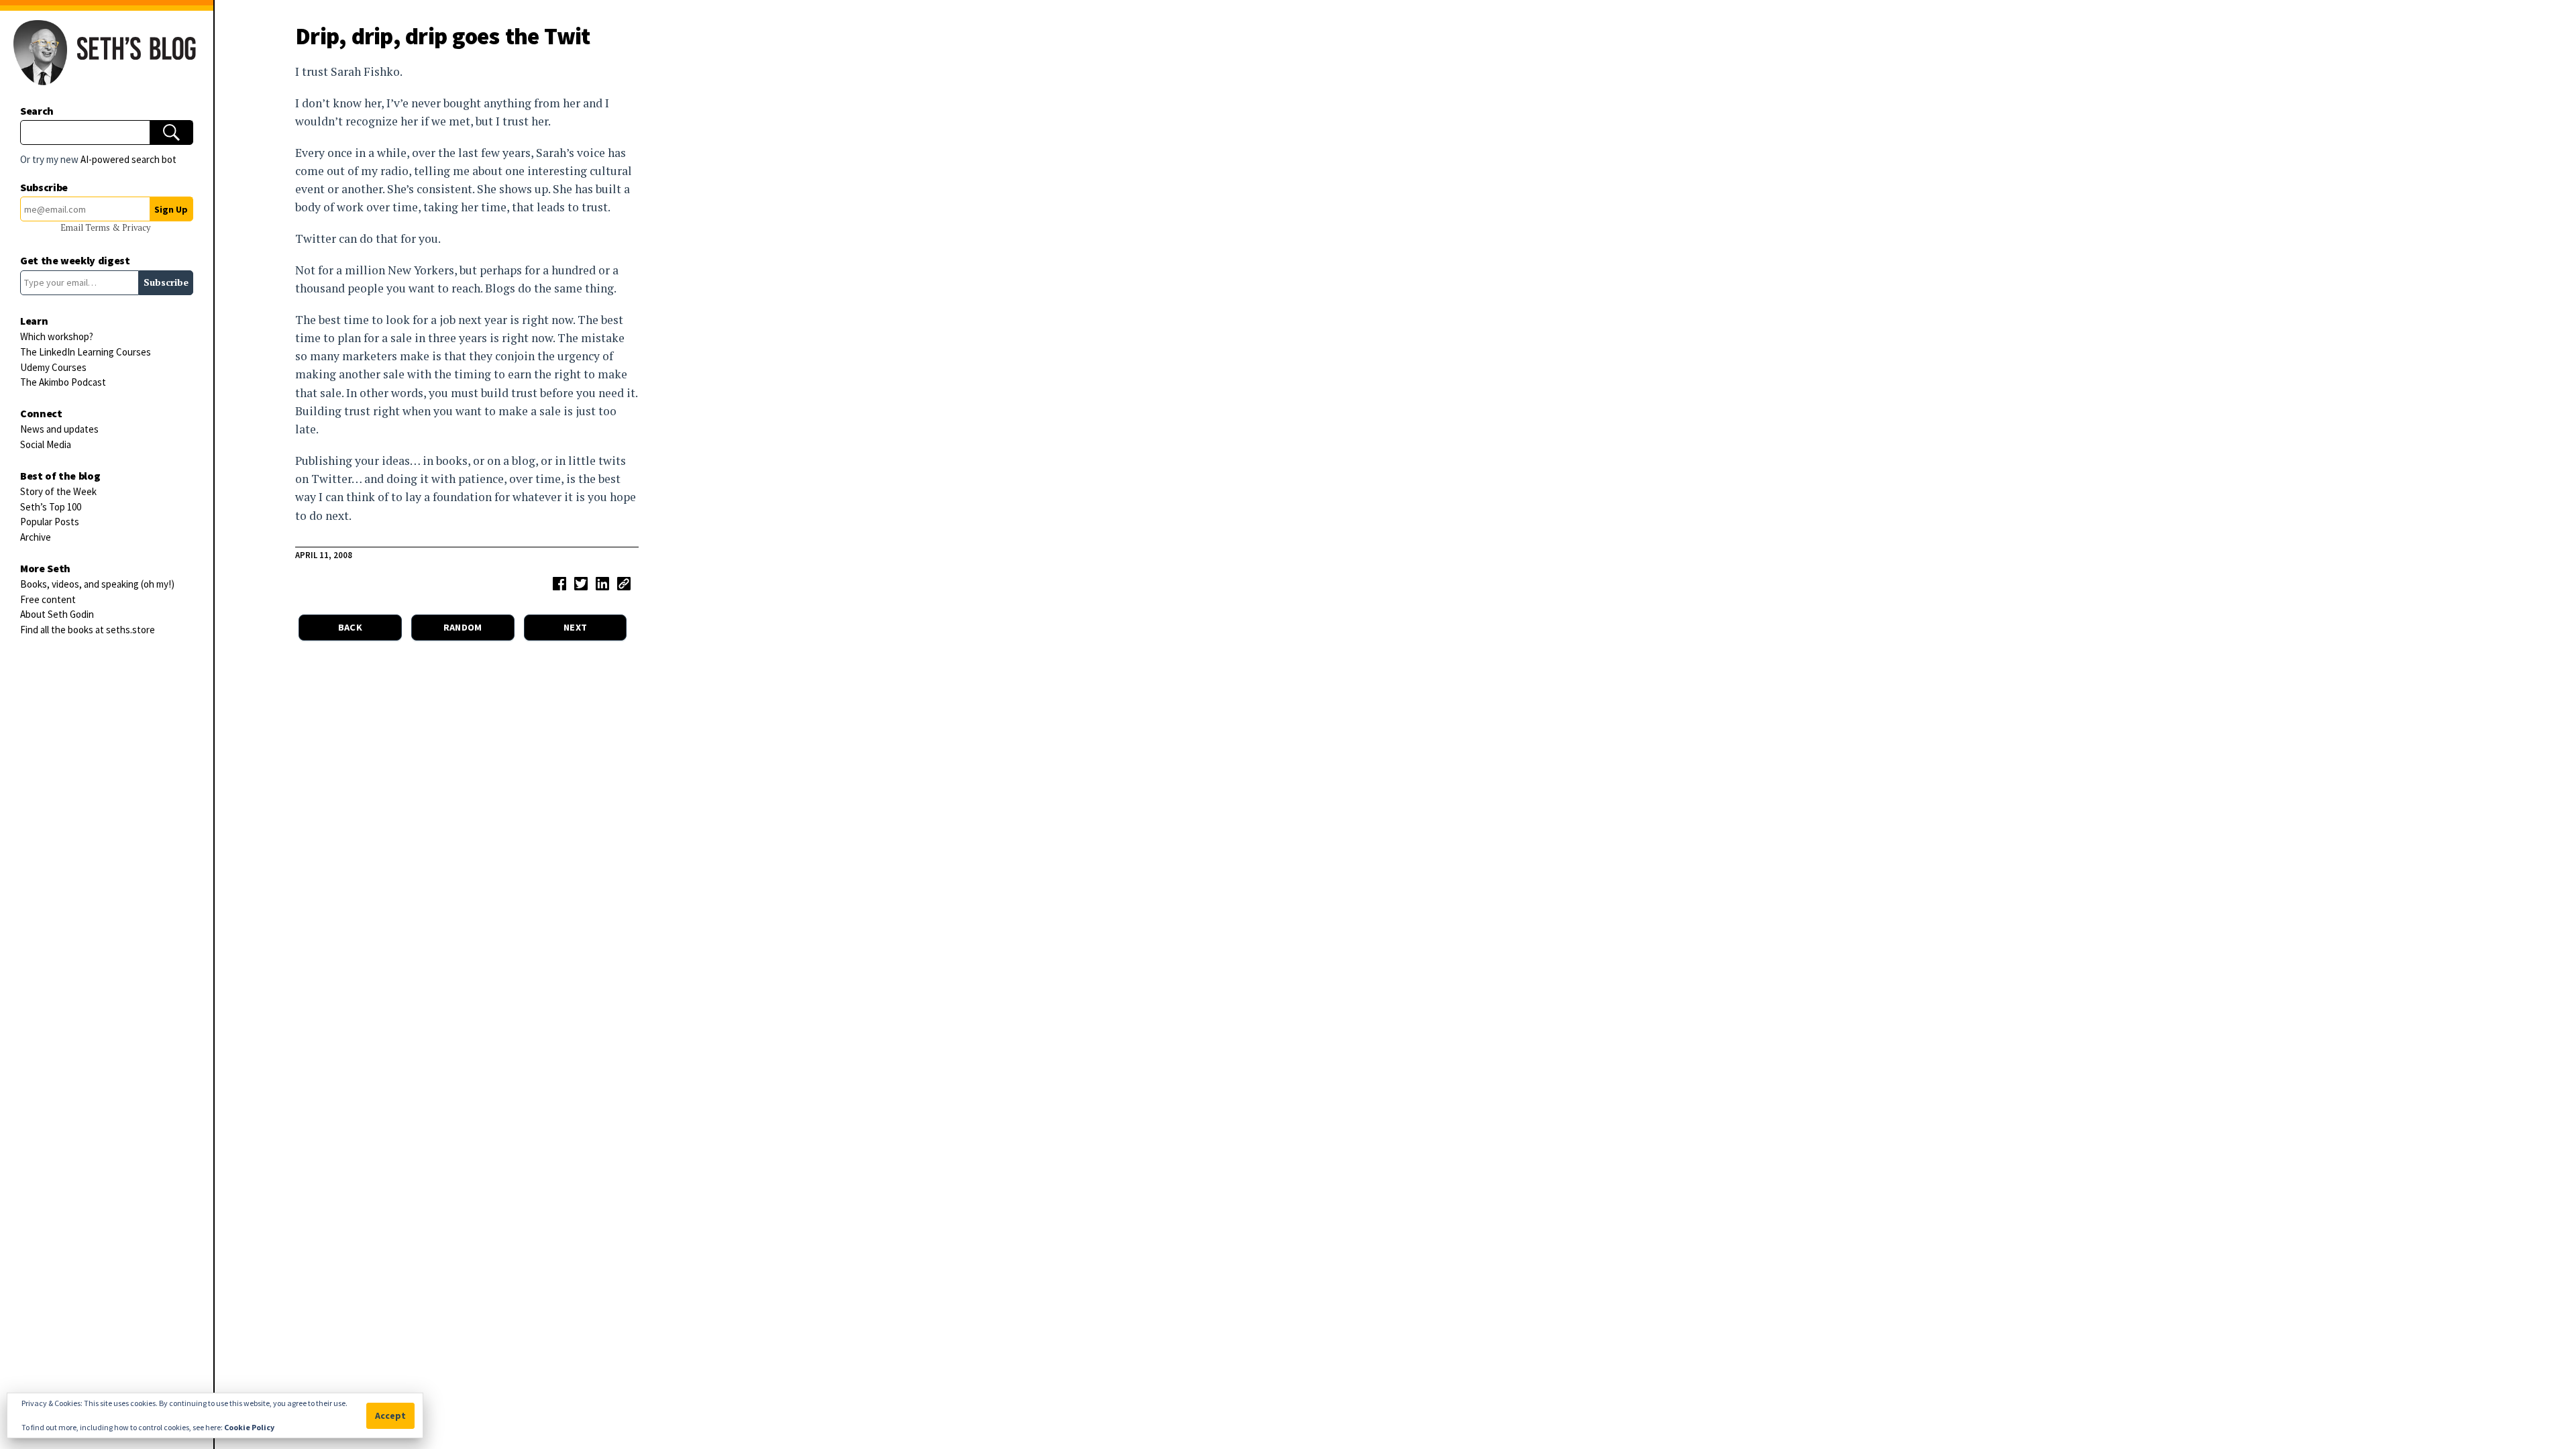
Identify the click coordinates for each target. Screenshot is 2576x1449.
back (350, 627)
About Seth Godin (57, 614)
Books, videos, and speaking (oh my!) (97, 584)
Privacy (136, 228)
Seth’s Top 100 (51, 507)
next (575, 627)
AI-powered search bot (128, 159)
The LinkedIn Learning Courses (86, 352)
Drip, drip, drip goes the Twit (443, 36)
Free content (48, 599)
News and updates (59, 429)
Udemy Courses (53, 367)
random (463, 627)
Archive (36, 537)
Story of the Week (58, 491)
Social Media (46, 444)
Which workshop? (57, 336)
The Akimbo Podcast (63, 382)
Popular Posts (50, 522)
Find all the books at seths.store (88, 630)
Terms (99, 228)
